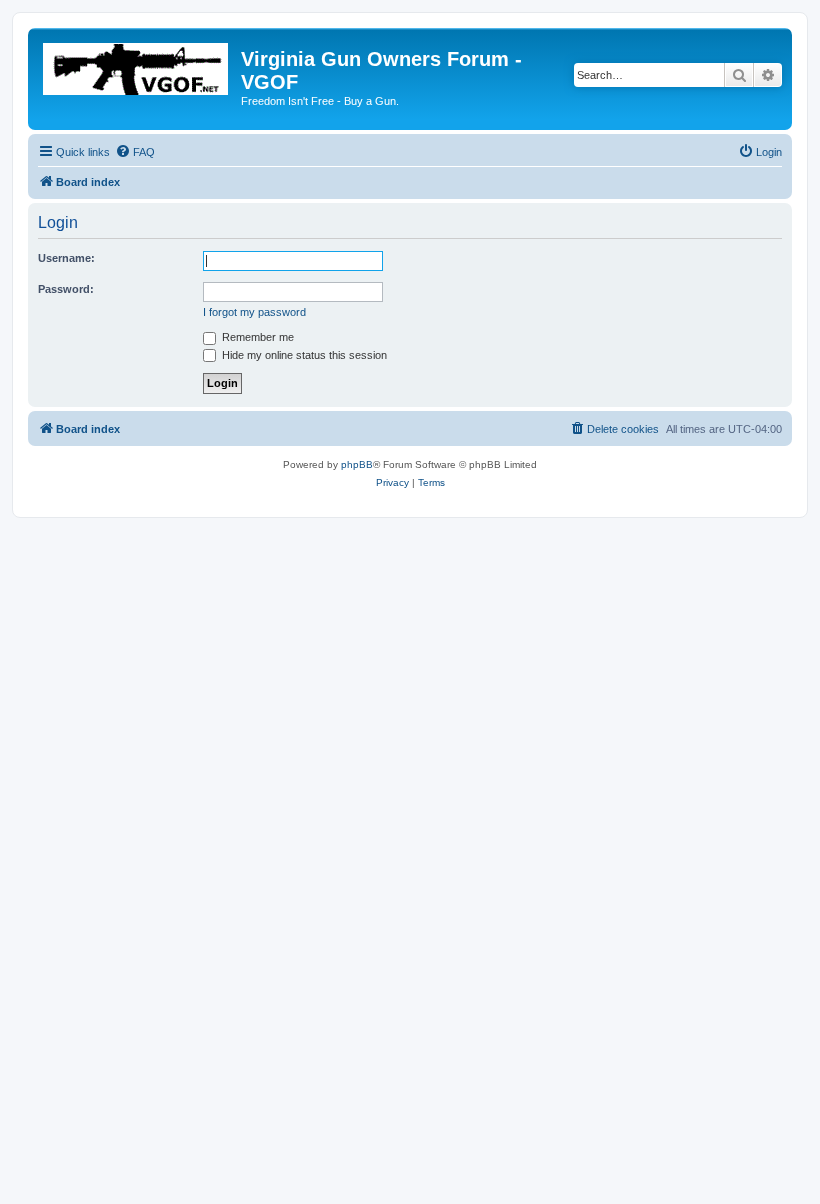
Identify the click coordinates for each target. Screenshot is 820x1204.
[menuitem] (135, 152)
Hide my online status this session (303, 355)
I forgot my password (254, 312)
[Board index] (137, 65)
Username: (66, 258)
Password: (66, 289)
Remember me (256, 337)
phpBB (357, 464)
